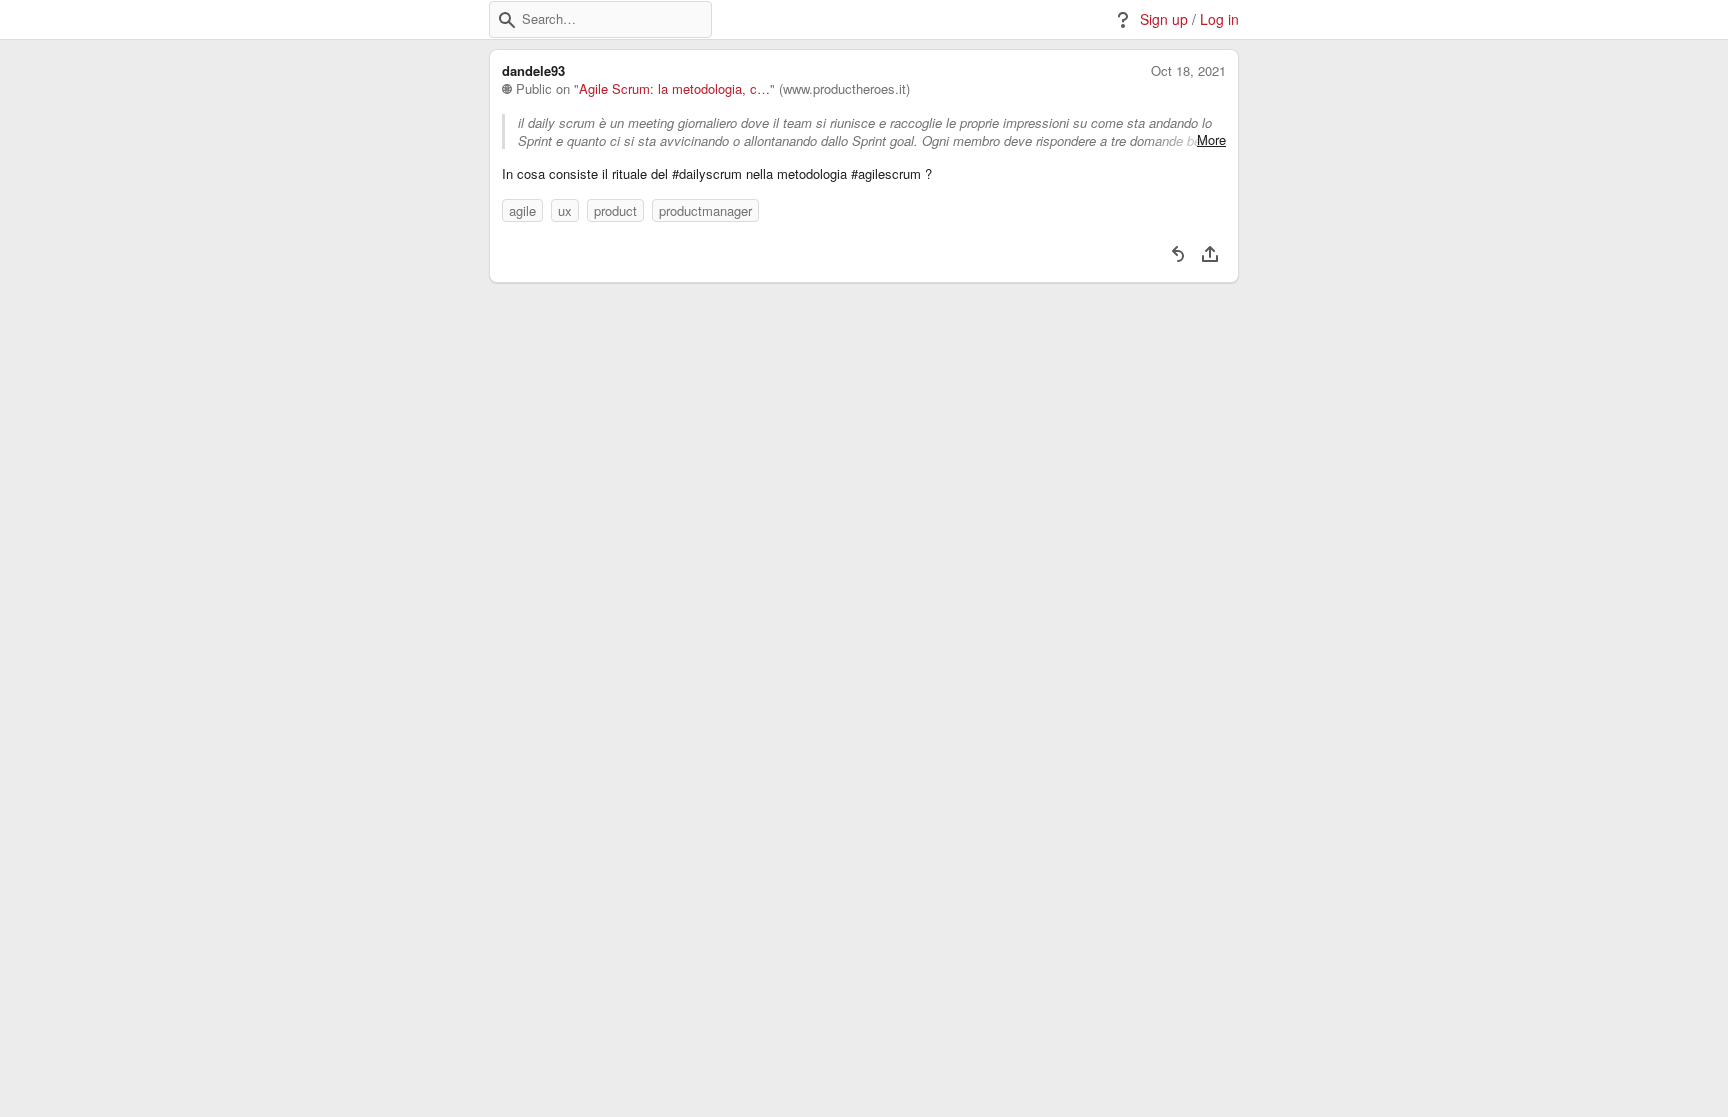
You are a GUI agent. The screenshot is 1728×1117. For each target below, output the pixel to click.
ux (565, 210)
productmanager (705, 210)
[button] (507, 20)
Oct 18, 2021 (1188, 71)
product (615, 210)
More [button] (1211, 140)
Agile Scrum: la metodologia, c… (674, 89)
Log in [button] (1219, 19)
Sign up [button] (1164, 19)
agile (522, 210)
